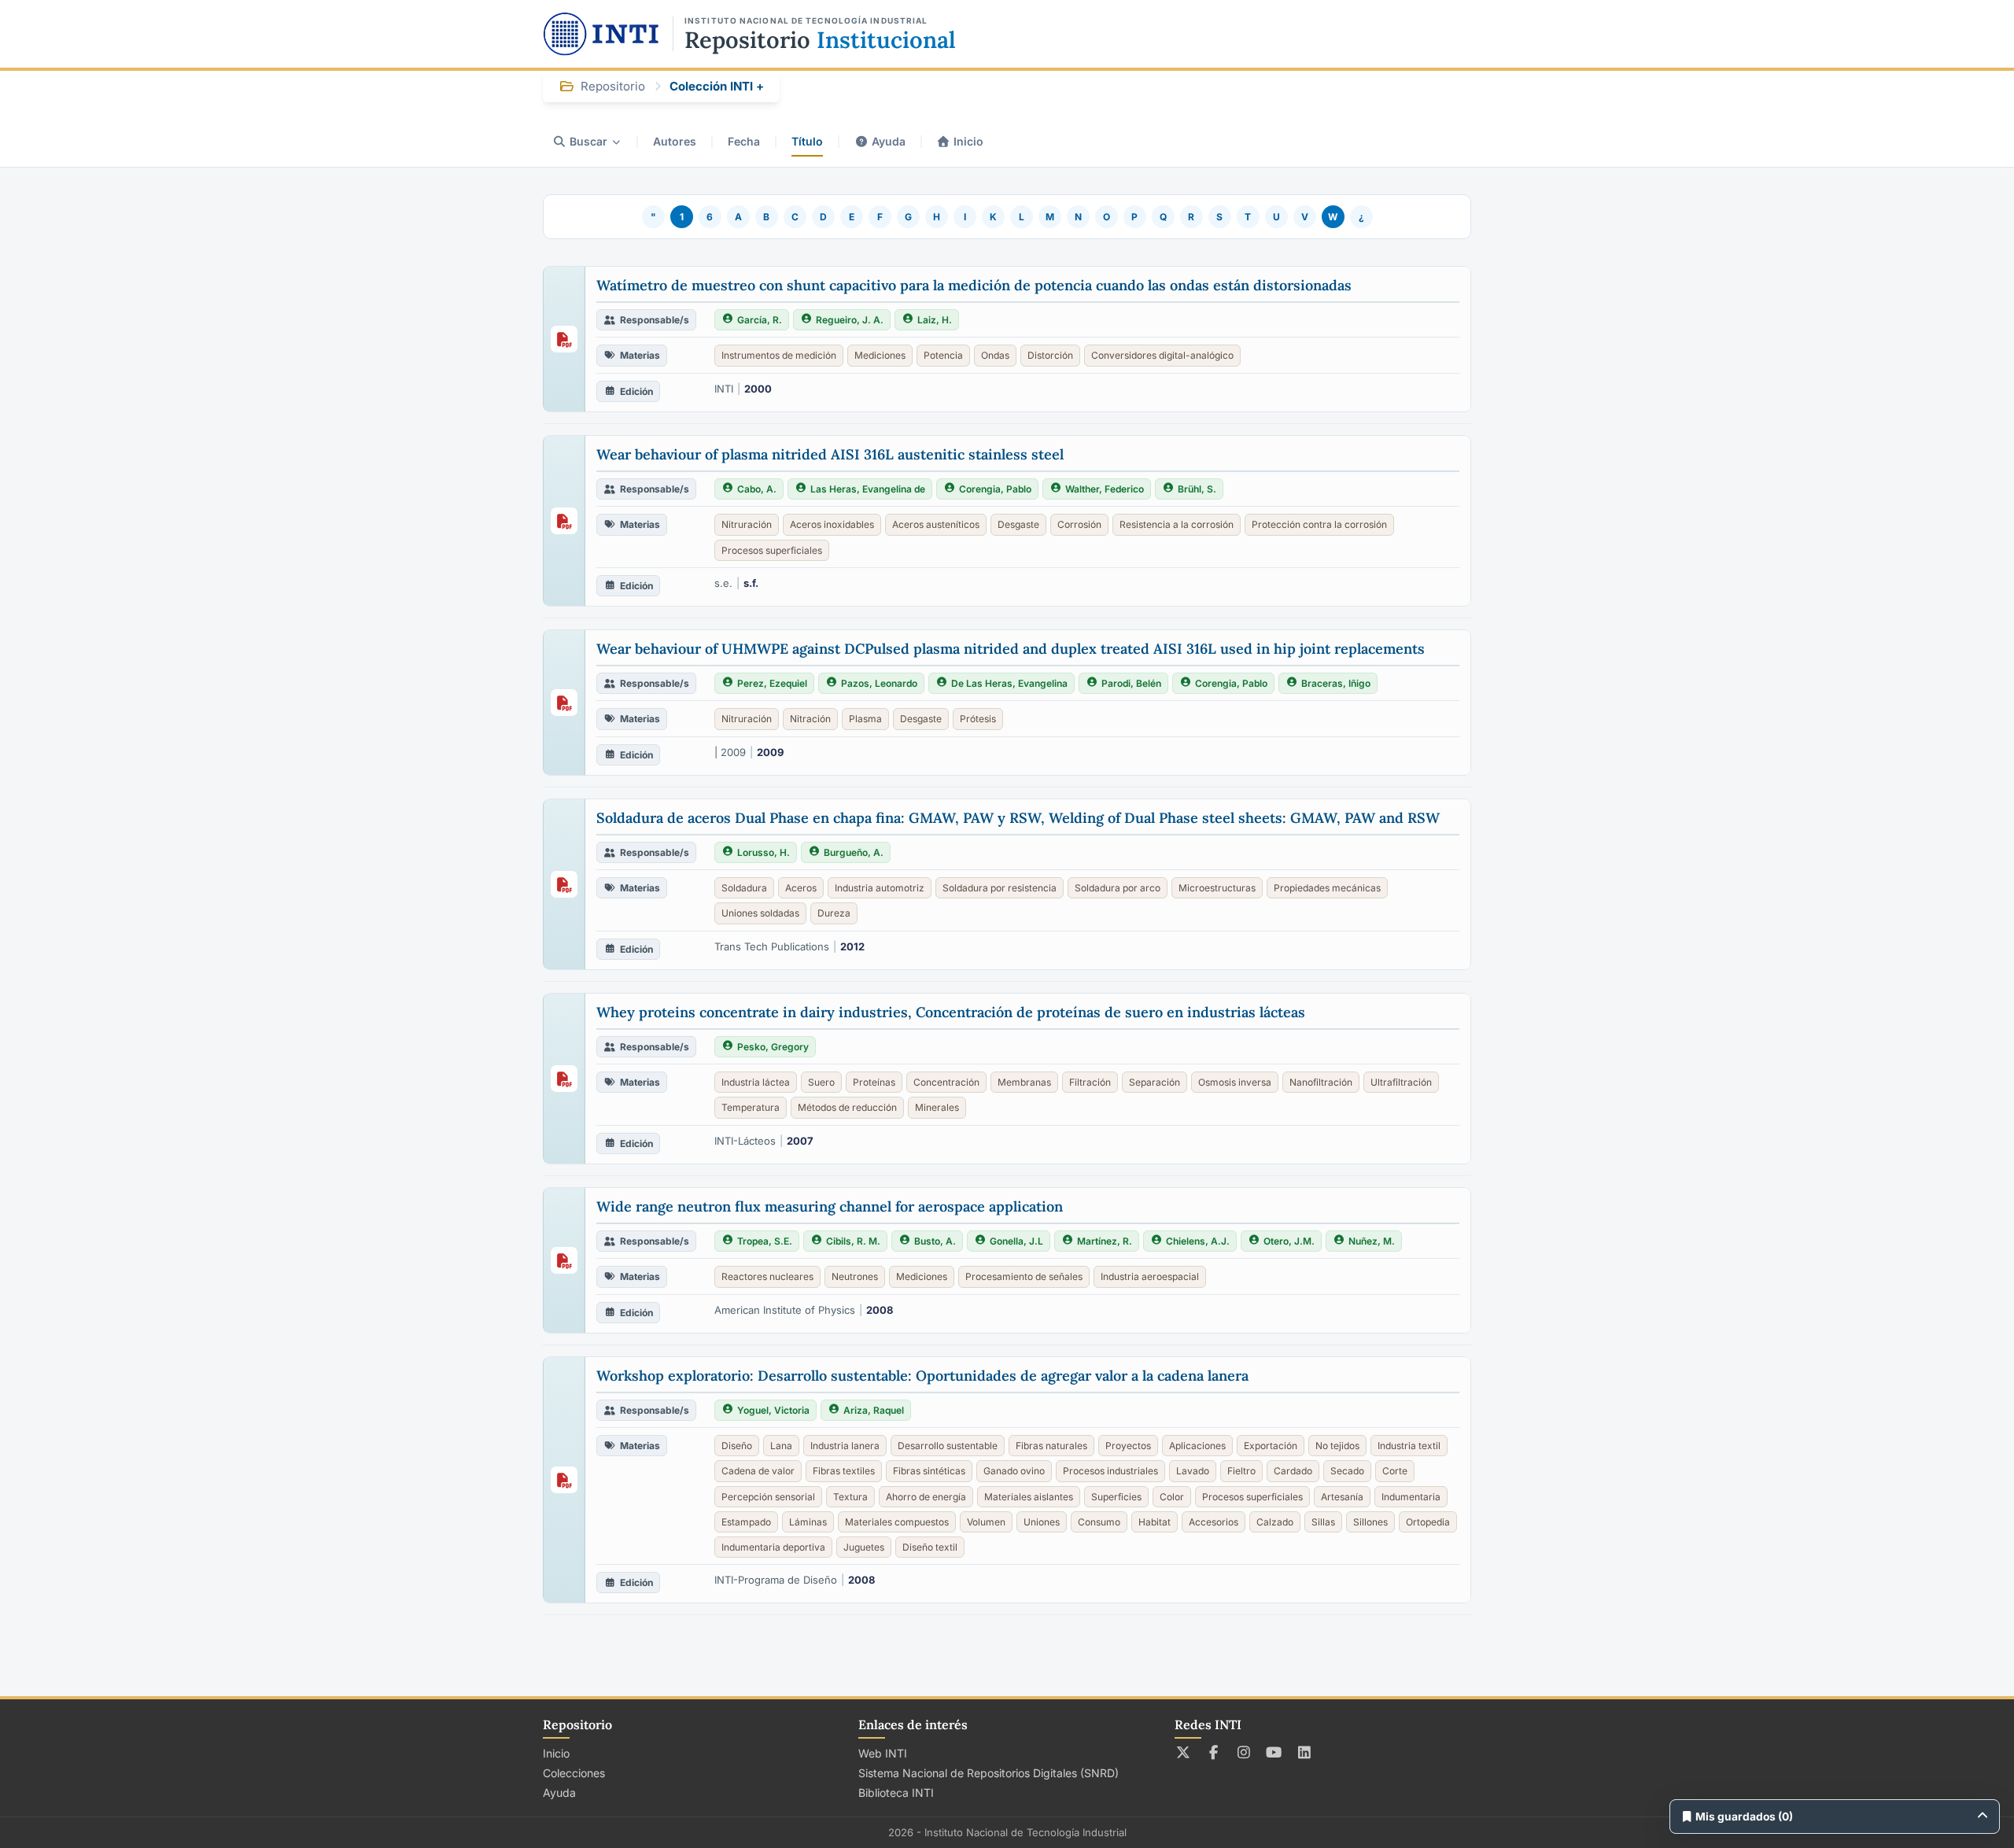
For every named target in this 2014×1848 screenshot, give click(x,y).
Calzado (1275, 1522)
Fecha (744, 141)
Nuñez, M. (1372, 1241)
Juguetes (864, 1547)
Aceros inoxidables (832, 524)
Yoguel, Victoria (773, 1410)
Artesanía (1342, 1497)
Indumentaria (1411, 1497)
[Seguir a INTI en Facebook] (1214, 1752)
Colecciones (574, 1773)
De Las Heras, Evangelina (1009, 683)
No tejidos (1337, 1446)
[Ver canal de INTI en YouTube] (1274, 1752)
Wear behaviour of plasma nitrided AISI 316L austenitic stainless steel (830, 454)
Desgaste (1018, 524)
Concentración (946, 1082)
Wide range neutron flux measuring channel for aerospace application (830, 1206)
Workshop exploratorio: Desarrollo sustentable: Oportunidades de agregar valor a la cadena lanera (922, 1376)
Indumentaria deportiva (773, 1547)
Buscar (588, 141)
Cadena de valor (758, 1471)
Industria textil (1409, 1446)
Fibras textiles (844, 1471)
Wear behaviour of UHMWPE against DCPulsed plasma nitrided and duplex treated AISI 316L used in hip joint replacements (1011, 649)
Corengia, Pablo (995, 489)
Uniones (1042, 1522)
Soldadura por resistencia (1000, 888)
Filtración (1090, 1082)
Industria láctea (756, 1082)
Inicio (968, 141)
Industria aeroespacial (1150, 1276)
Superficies (1116, 1497)
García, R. (760, 320)
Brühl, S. (1197, 489)
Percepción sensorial (768, 1497)
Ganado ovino (1014, 1471)
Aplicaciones (1197, 1446)
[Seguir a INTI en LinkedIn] (1305, 1752)
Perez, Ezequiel (772, 683)
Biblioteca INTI (896, 1793)
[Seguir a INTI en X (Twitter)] (1184, 1752)
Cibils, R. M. (853, 1241)
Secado (1347, 1471)
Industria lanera (845, 1446)
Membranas (1024, 1082)
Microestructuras (1217, 888)
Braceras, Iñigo (1336, 683)
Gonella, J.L (1016, 1241)
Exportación (1271, 1446)
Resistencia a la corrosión (1177, 524)
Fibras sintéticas (929, 1471)
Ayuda (889, 141)
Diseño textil (930, 1547)
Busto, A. (935, 1241)
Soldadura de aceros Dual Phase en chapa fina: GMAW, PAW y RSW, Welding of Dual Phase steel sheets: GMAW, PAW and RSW (1018, 818)
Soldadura (744, 888)
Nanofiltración (1321, 1082)
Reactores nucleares (767, 1276)
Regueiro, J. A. (850, 320)
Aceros (801, 888)
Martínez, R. (1105, 1241)
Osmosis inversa (1235, 1082)
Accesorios (1214, 1522)
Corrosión (1079, 524)
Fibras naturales (1051, 1446)
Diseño (737, 1446)
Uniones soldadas (760, 913)
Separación (1155, 1082)
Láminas (808, 1522)
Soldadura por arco (1118, 888)
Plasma (865, 719)
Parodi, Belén (1131, 683)
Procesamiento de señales (1024, 1276)
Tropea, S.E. (765, 1241)
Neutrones (855, 1276)
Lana (781, 1446)
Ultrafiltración (1401, 1082)
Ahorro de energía (926, 1497)
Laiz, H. (935, 320)
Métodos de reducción (847, 1107)
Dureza (834, 913)
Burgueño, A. (854, 852)
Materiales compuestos (897, 1522)
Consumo (1099, 1522)
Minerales (937, 1107)
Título (807, 141)
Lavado (1193, 1471)
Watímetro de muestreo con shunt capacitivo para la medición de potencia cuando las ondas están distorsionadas (974, 285)
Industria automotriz (880, 888)
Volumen (986, 1522)
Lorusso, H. (764, 852)
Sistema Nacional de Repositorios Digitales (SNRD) (989, 1773)
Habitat (1155, 1522)
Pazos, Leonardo (879, 683)
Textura (850, 1497)
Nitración (810, 719)
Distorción (1050, 355)
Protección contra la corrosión (1319, 524)
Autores (675, 141)
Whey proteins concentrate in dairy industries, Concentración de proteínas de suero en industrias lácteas (951, 1012)
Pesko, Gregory (773, 1047)
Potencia (943, 355)
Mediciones (880, 355)
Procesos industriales (1110, 1471)
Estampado (746, 1522)
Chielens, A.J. (1198, 1241)
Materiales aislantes (1029, 1497)
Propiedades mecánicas (1327, 888)
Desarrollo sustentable (948, 1446)
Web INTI (883, 1753)
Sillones (1370, 1522)
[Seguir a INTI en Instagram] (1244, 1752)
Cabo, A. (757, 489)
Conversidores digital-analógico (1162, 355)
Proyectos (1128, 1446)
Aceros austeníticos (936, 524)
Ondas (995, 355)
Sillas (1323, 1522)
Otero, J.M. (1289, 1241)
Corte (1395, 1471)
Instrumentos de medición (779, 355)
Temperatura (751, 1107)
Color (1172, 1497)
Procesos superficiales (772, 550)
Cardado (1293, 1471)
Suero (821, 1082)
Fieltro (1241, 1471)
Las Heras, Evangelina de (868, 489)
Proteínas (874, 1082)
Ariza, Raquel (874, 1410)
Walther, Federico (1105, 489)
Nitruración (747, 524)
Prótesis (978, 719)
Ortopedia (1428, 1522)
